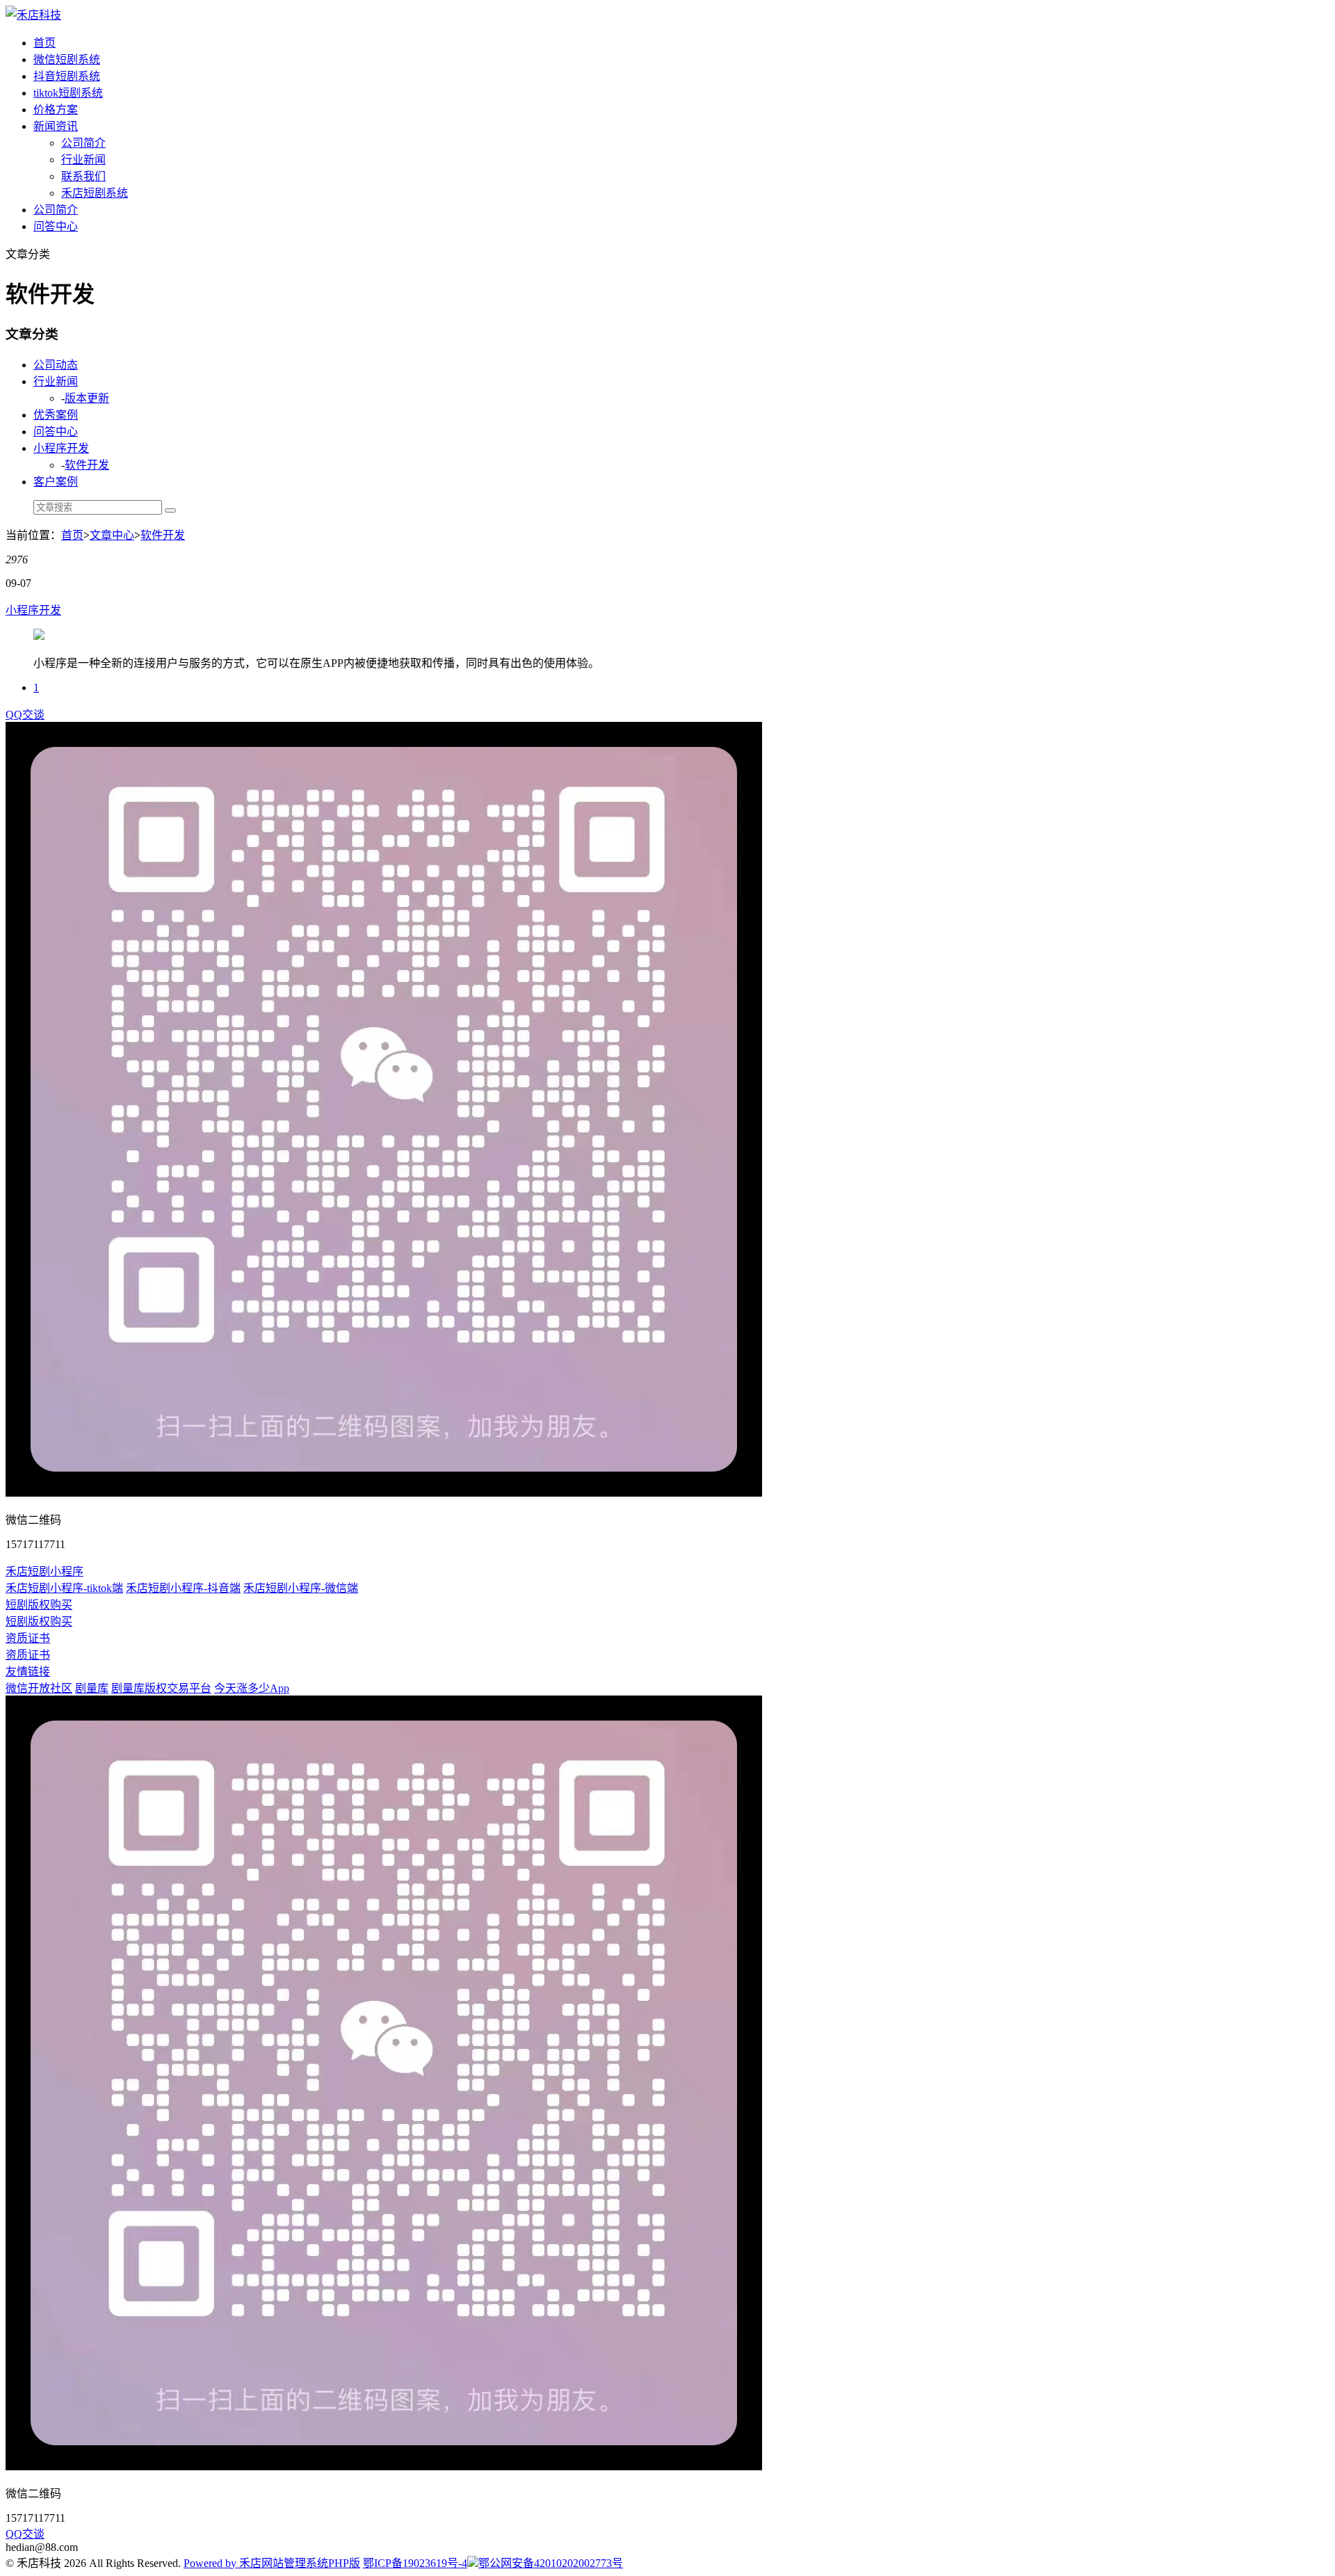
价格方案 (56, 110)
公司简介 (83, 143)
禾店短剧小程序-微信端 (301, 1588)
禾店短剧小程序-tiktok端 (64, 1588)
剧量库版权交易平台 (161, 1688)
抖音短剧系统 (67, 76)
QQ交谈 (25, 715)
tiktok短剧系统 (68, 93)
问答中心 (56, 226)
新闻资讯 (56, 126)
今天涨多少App (252, 1688)
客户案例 (56, 482)
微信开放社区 (39, 1688)
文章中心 (112, 535)
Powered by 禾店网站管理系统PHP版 (272, 2563)
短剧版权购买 (39, 1605)
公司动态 (56, 365)
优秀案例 (56, 415)
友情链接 (28, 1672)
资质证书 (28, 1638)
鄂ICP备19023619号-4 (415, 2563)
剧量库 (92, 1688)
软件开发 (87, 465)
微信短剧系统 (67, 59)
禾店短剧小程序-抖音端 (183, 1588)
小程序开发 (61, 448)
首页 (44, 43)
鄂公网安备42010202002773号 (551, 2563)
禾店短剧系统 (95, 193)
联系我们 (83, 176)
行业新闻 (83, 160)
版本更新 (87, 398)
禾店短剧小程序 (44, 1571)
